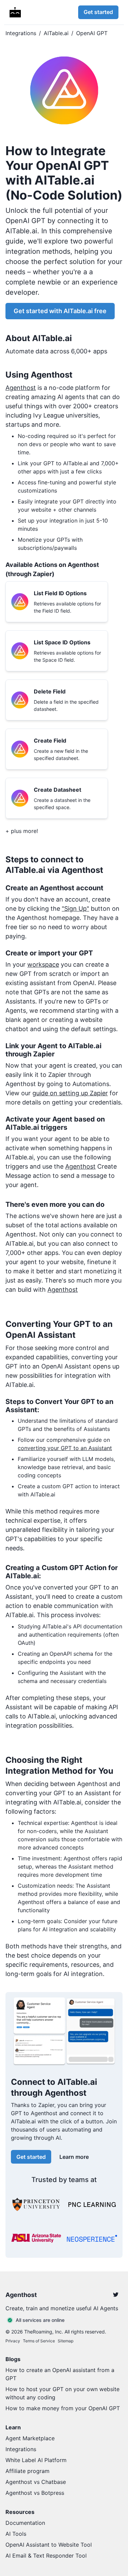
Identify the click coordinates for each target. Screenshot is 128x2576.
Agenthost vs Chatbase (36, 2482)
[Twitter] (116, 2295)
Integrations (21, 33)
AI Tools (16, 2534)
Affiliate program (27, 2471)
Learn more (74, 2157)
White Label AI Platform (36, 2460)
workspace (43, 964)
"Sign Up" (75, 909)
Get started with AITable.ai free (60, 311)
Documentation (25, 2523)
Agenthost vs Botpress (35, 2493)
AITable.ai (56, 33)
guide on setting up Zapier (70, 1093)
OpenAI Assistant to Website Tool (49, 2545)
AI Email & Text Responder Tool (46, 2556)
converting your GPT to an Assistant (65, 1448)
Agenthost (21, 388)
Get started (98, 12)
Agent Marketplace (30, 2438)
